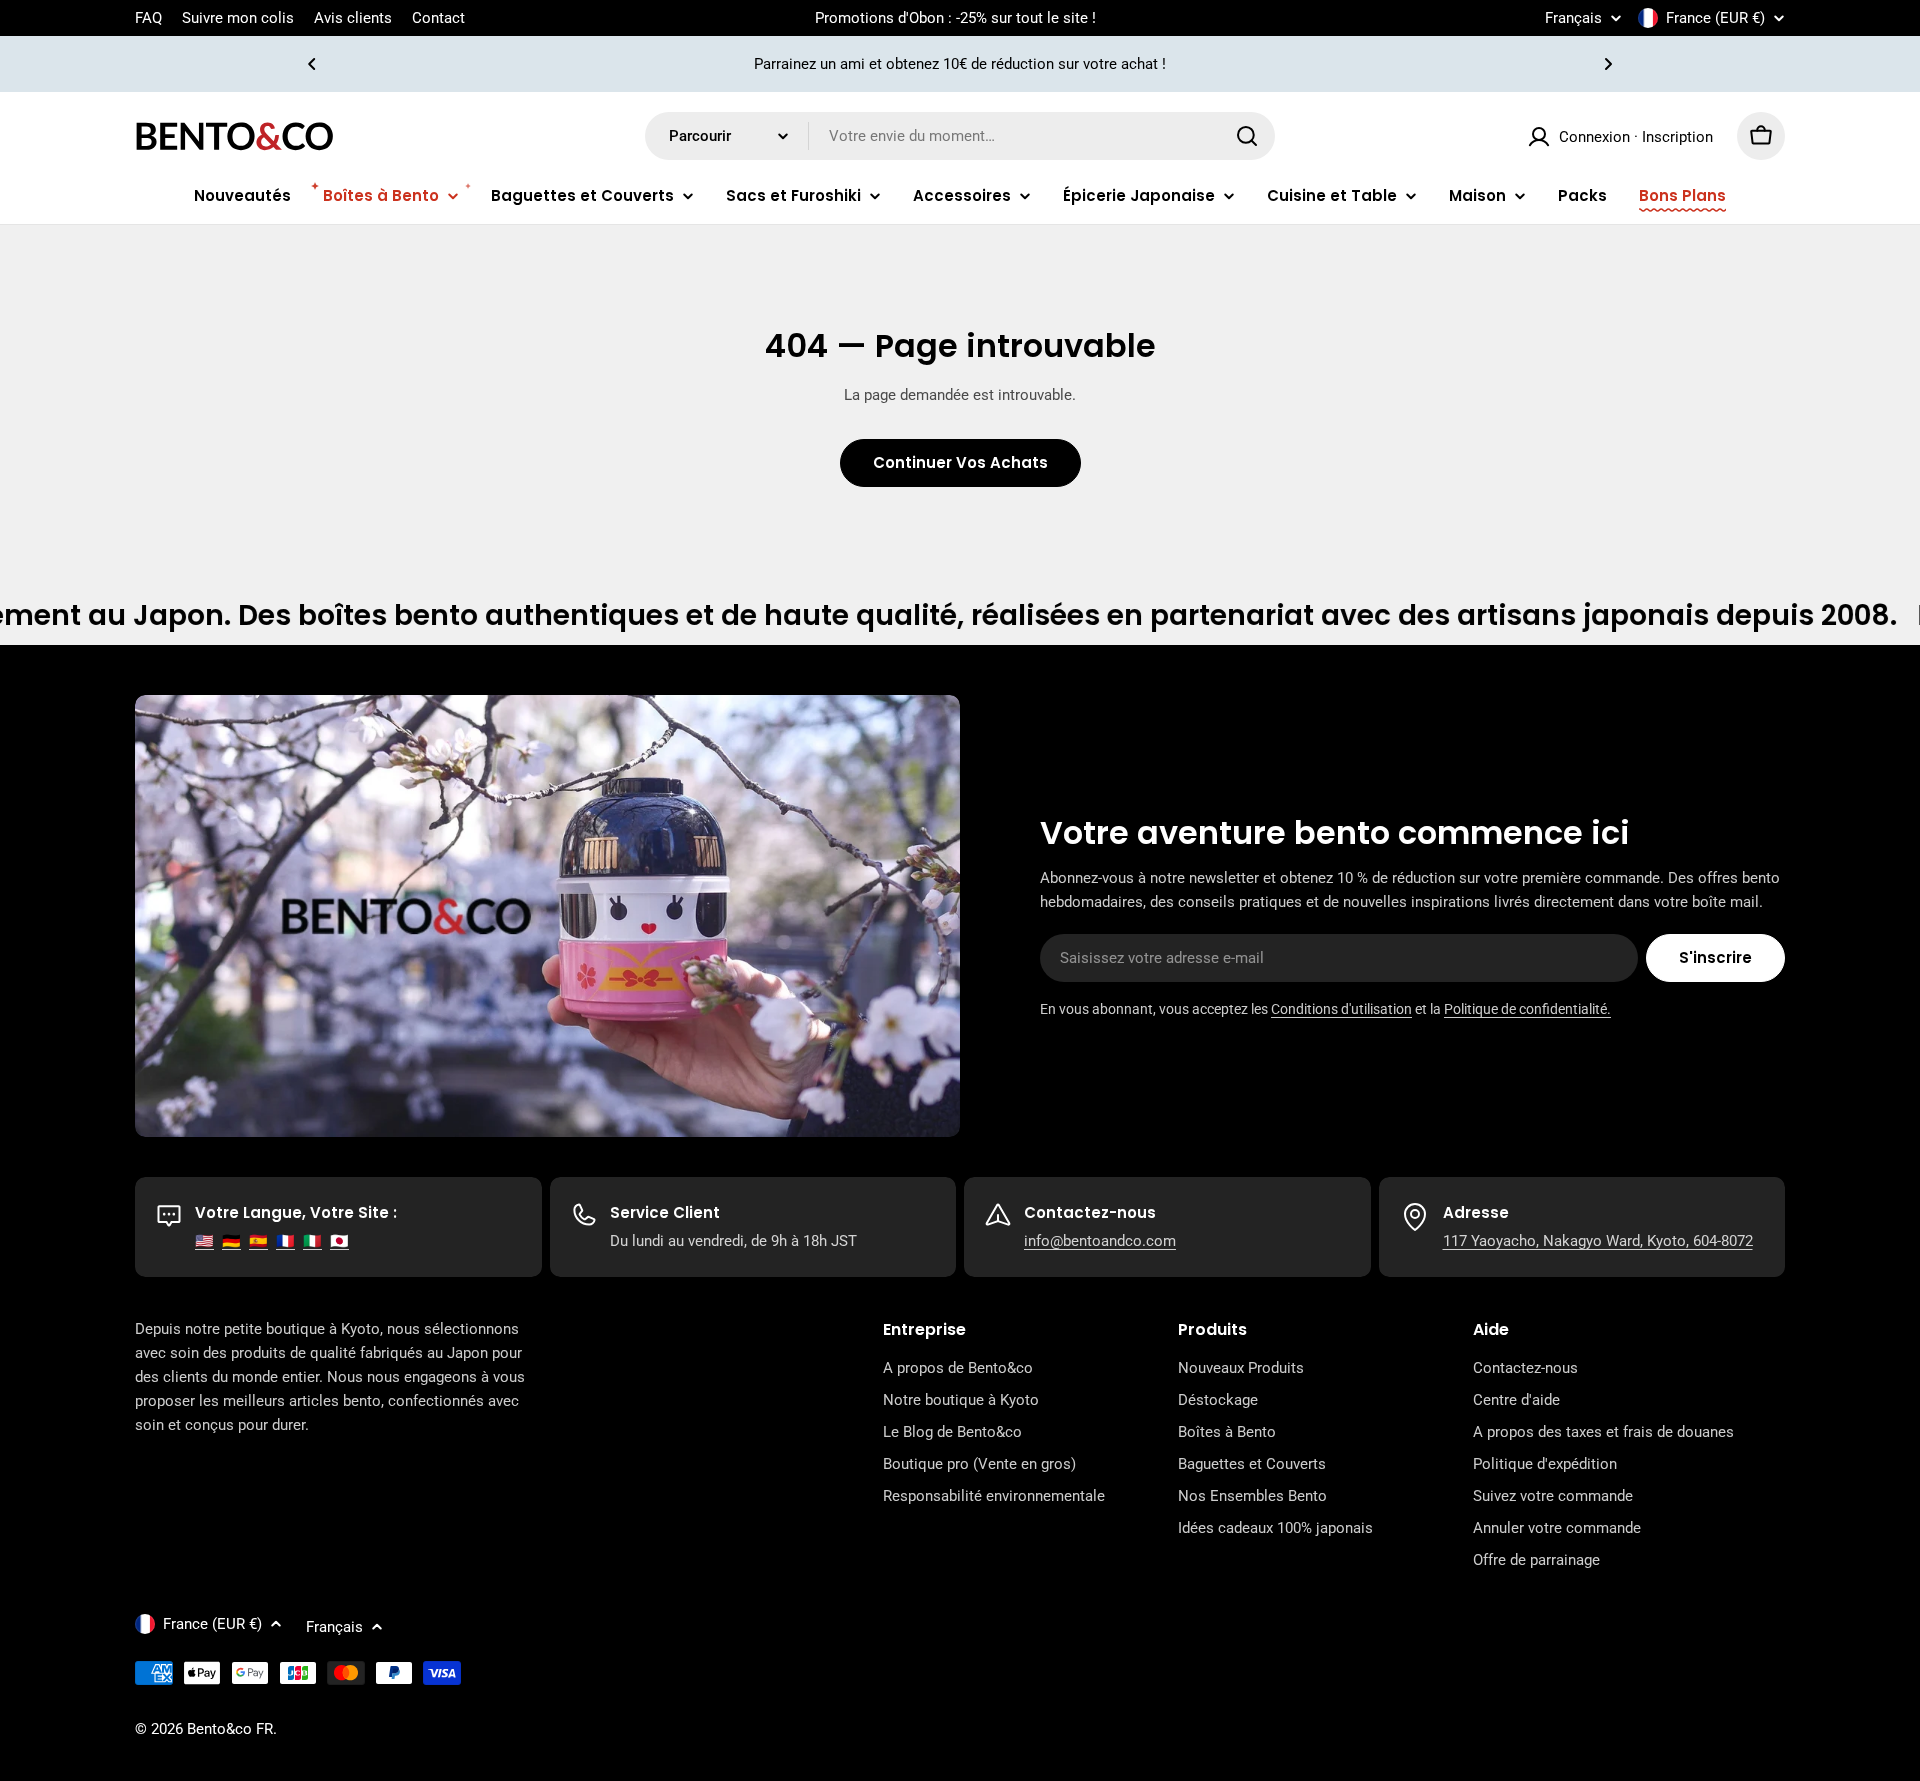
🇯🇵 (339, 1241)
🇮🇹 (312, 1241)
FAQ (148, 18)
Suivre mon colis (238, 18)
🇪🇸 (258, 1241)
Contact (438, 18)
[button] (312, 64)
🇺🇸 (204, 1241)
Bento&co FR (230, 1729)
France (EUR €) (1715, 18)
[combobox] (960, 136)
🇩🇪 (231, 1241)
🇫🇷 (285, 1241)
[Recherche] (1247, 136)
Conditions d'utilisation (1341, 1009)
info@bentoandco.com (1100, 1241)
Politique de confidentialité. (1527, 1009)
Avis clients (353, 18)
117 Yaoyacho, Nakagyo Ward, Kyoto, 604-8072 (1598, 1241)
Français (1573, 18)
